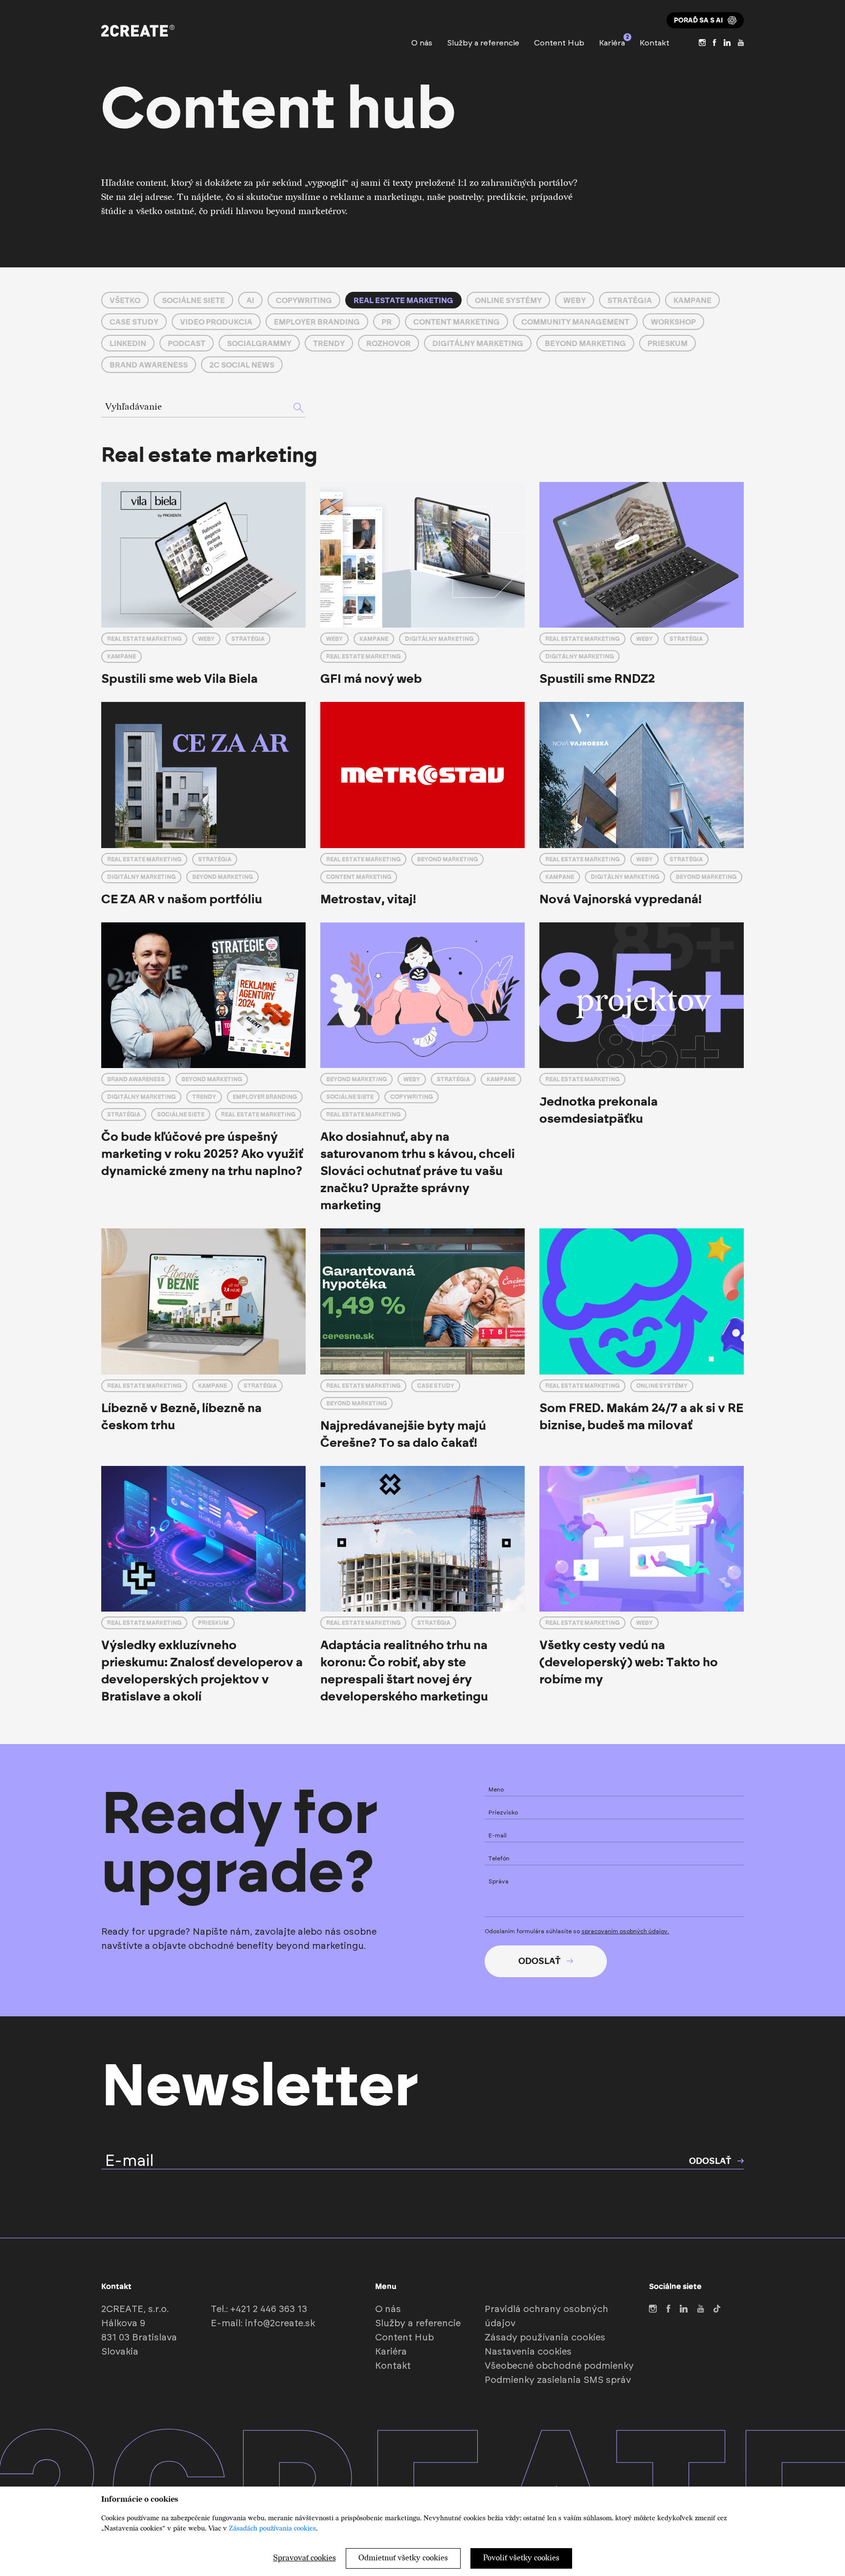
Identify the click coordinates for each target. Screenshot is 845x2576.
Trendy (329, 343)
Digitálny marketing (478, 343)
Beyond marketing (585, 343)
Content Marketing (456, 322)
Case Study (134, 322)
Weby (575, 300)
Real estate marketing (403, 300)
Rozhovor (389, 343)
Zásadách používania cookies (272, 2528)
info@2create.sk (280, 2324)
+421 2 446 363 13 (269, 2309)
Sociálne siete (193, 300)
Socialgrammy (259, 343)
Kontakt (655, 43)
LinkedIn (128, 343)
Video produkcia (216, 322)
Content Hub (559, 43)
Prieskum (667, 343)
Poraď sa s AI (698, 20)
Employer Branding (317, 322)
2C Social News (242, 365)
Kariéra (612, 42)
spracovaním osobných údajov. (625, 1931)
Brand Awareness (149, 365)
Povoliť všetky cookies (521, 2558)
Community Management (575, 322)
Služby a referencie (483, 43)
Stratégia (630, 300)
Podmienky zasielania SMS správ (558, 2380)
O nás (422, 43)
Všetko (125, 300)
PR (387, 322)
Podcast (187, 343)
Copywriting (304, 300)
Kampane (692, 300)
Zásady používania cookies (545, 2338)
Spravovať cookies (305, 2558)
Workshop (673, 322)
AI (250, 300)
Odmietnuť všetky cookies (403, 2558)
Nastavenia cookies (528, 2352)
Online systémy (508, 300)
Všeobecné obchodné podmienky (559, 2366)
